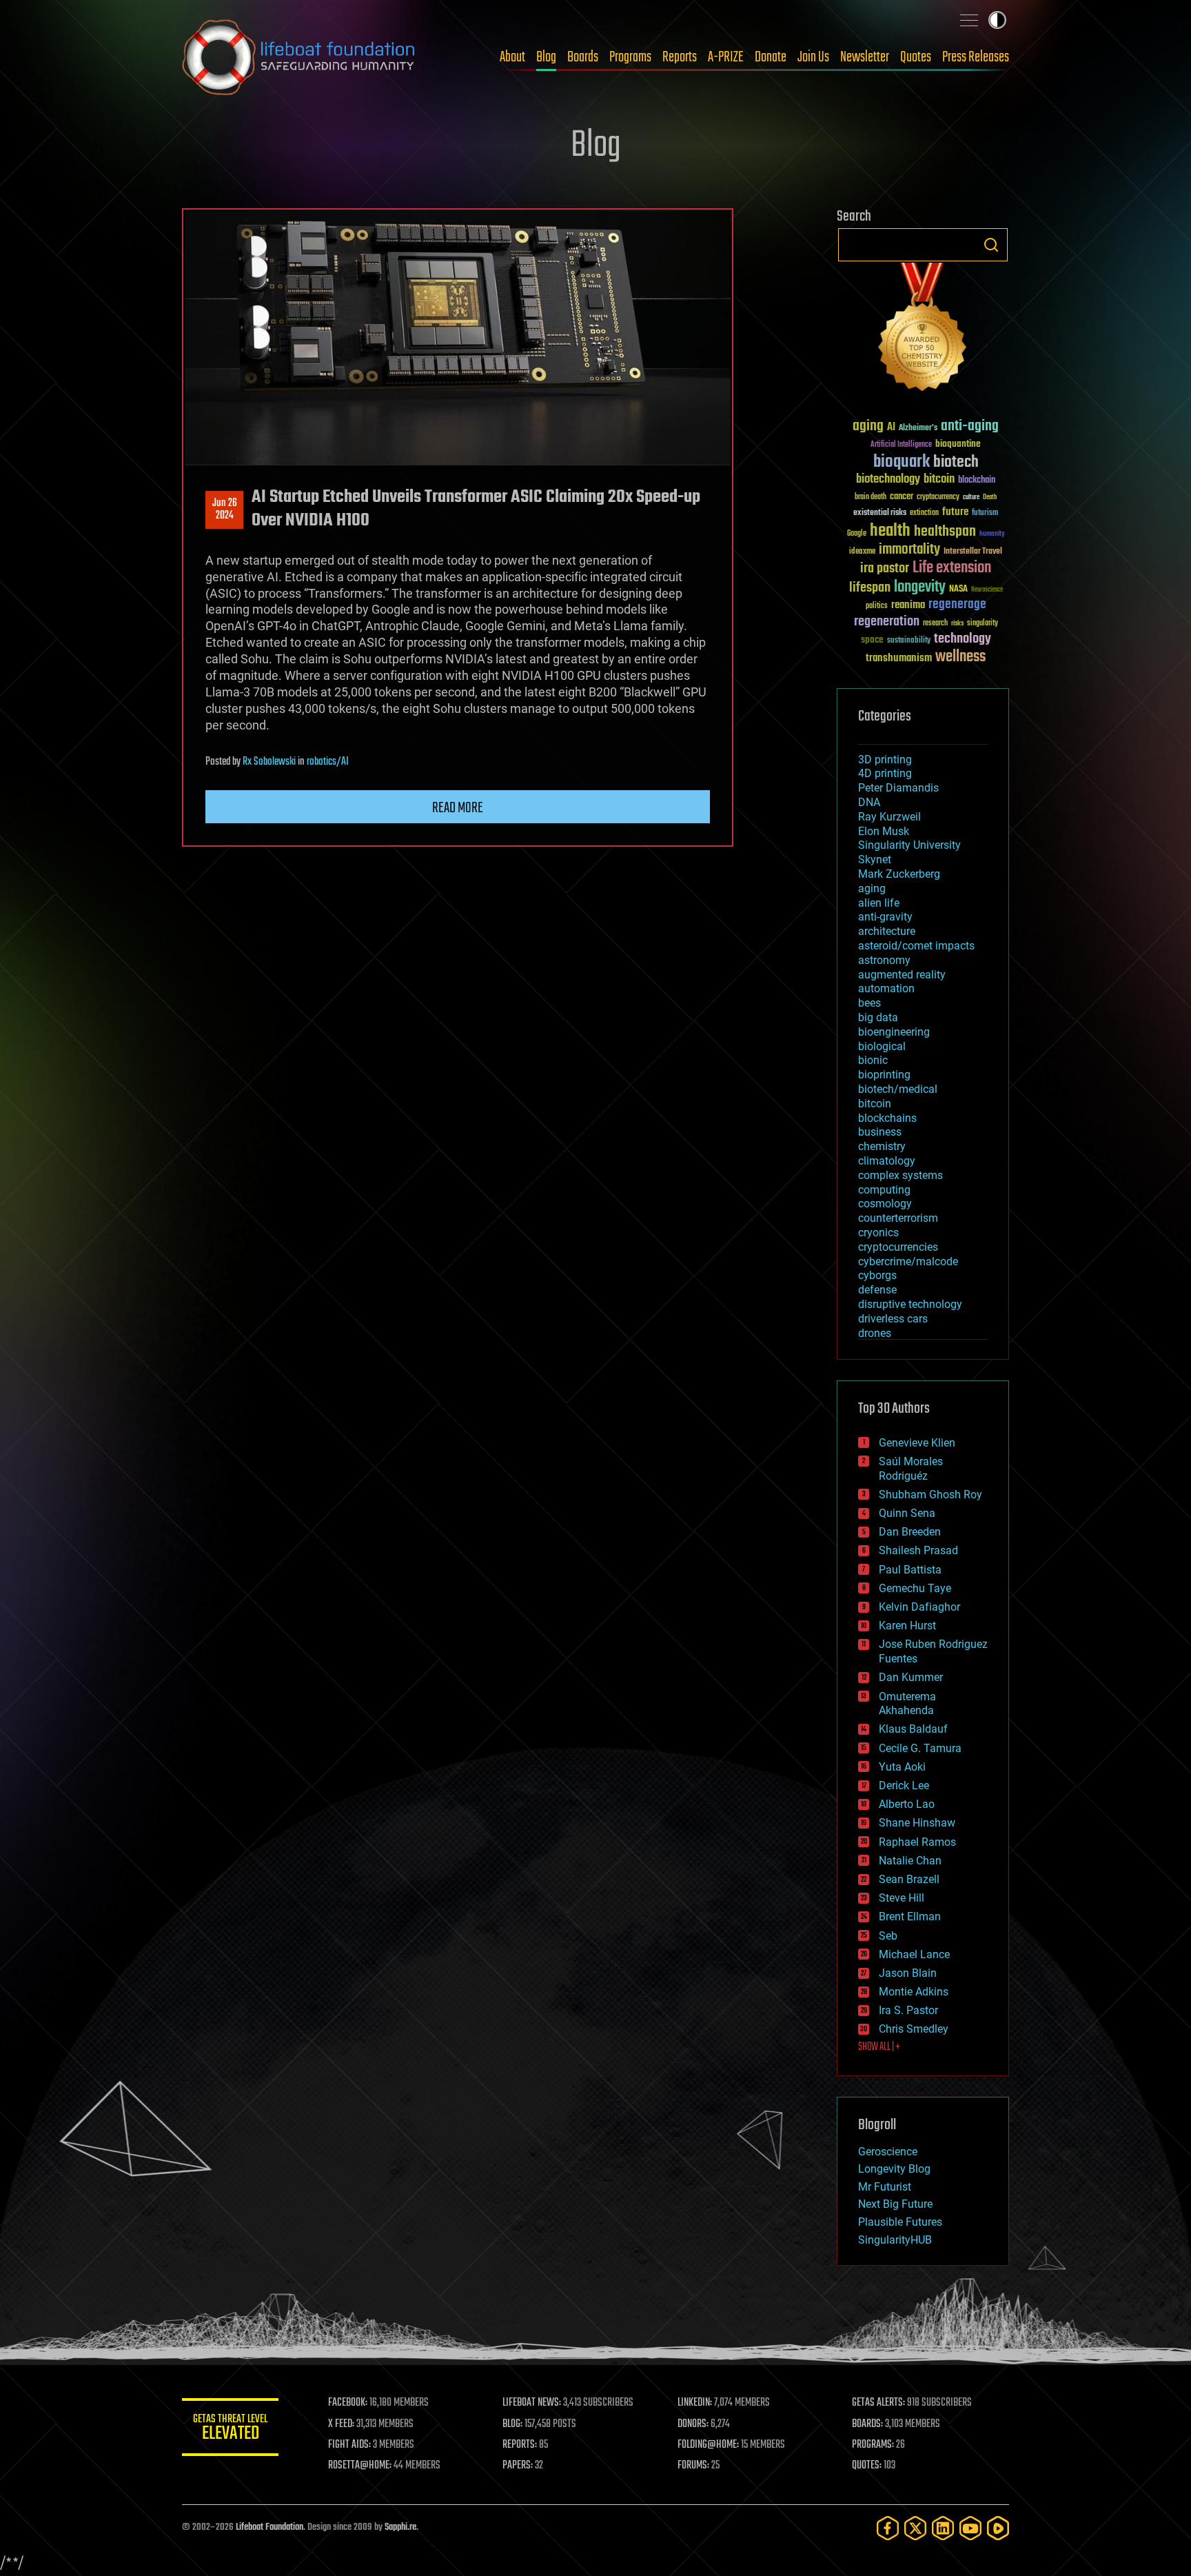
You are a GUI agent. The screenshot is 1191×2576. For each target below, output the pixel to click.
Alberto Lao (907, 1804)
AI (891, 428)
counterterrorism (898, 1218)
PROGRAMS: (873, 2445)
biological (882, 1046)
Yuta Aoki (902, 1767)
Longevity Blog (894, 2169)
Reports (680, 57)
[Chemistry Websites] (923, 330)
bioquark (902, 462)
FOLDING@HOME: (708, 2445)
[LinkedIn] (943, 2528)
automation (886, 988)
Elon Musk (884, 831)
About (512, 57)
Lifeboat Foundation (269, 2527)
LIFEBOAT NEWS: (532, 2403)
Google (857, 534)
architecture (887, 931)
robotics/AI (328, 762)
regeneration (887, 622)
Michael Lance (914, 1954)
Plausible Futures (900, 2222)
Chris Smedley (914, 2029)
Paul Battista (910, 1570)
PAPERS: (518, 2466)
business (880, 1132)
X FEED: (341, 2424)
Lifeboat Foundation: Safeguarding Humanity (299, 57)
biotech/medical (898, 1089)
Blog (546, 57)
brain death (871, 497)
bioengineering (894, 1032)
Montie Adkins (914, 1992)
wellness (960, 657)
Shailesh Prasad (918, 1550)
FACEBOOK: (348, 2403)
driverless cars (893, 1319)
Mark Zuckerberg (899, 874)
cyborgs (877, 1275)
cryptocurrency (938, 497)
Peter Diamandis (898, 788)
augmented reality (902, 975)
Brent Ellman (910, 1916)
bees (869, 1003)
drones (875, 1333)
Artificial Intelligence (901, 445)
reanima (908, 605)
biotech (956, 462)
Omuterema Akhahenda (907, 1704)
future (955, 512)
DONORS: (693, 2424)
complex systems (900, 1175)
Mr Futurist (885, 2187)
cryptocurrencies (898, 1247)
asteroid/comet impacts (916, 946)
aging (868, 426)
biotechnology (888, 480)
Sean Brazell (909, 1879)
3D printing (885, 759)
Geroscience (888, 2152)
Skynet (875, 859)
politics (877, 606)
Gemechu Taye (915, 1588)
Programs (630, 57)
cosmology (885, 1204)
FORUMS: (693, 2466)
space (872, 640)
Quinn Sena (907, 1513)
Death (990, 497)
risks (957, 623)
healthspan (945, 532)
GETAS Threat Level (230, 2429)
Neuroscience (987, 591)
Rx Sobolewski (269, 762)
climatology (887, 1161)
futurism (985, 514)
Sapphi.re (400, 2527)
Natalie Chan (910, 1861)
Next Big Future (895, 2204)
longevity (920, 587)
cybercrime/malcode (908, 1261)
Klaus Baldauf (913, 1729)
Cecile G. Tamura (920, 1748)
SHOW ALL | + (879, 2047)
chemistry (882, 1146)
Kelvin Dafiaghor (919, 1607)
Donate (771, 57)
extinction (924, 513)
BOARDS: (867, 2424)
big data (878, 1017)
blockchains (887, 1118)
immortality (909, 550)
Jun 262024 (225, 510)
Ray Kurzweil (889, 817)
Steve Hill (902, 1898)
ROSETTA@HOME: (360, 2466)
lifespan (870, 588)
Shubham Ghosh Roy (930, 1495)
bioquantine (958, 444)
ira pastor (885, 568)
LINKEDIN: (695, 2403)
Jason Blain (908, 1973)
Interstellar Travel (973, 552)
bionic (873, 1060)
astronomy (884, 960)
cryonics (878, 1232)
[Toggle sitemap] (969, 20)
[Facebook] (888, 2528)
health (890, 531)
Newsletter (865, 57)
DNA (869, 802)
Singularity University (909, 845)
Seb (888, 1936)
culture (971, 497)
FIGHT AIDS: (349, 2445)
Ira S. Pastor (908, 2010)
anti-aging (970, 426)
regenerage (957, 605)
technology (963, 640)
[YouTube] (970, 2528)
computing (884, 1190)
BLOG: (512, 2424)
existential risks (880, 513)
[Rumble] (998, 2528)
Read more (458, 808)
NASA (958, 590)
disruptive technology (910, 1304)
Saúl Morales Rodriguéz (911, 1469)
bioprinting (884, 1075)
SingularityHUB (895, 2240)
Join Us (813, 57)
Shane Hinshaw (917, 1823)
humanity (992, 534)
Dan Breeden (910, 1532)
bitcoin (939, 480)
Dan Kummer (911, 1677)
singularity (983, 624)
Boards (583, 57)
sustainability (909, 641)
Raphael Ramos (917, 1842)
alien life (879, 903)
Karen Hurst (907, 1626)
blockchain (977, 481)
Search (991, 245)
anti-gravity (885, 917)
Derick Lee (904, 1785)
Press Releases (976, 57)
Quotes (916, 57)
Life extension (952, 568)
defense (877, 1290)
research (935, 624)
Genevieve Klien (917, 1443)
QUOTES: (867, 2466)
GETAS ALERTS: (878, 2403)
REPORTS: (520, 2445)
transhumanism (899, 658)
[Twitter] (915, 2528)
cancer (902, 497)
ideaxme (862, 552)
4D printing (885, 773)
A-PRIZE (726, 57)
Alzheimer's (918, 429)
